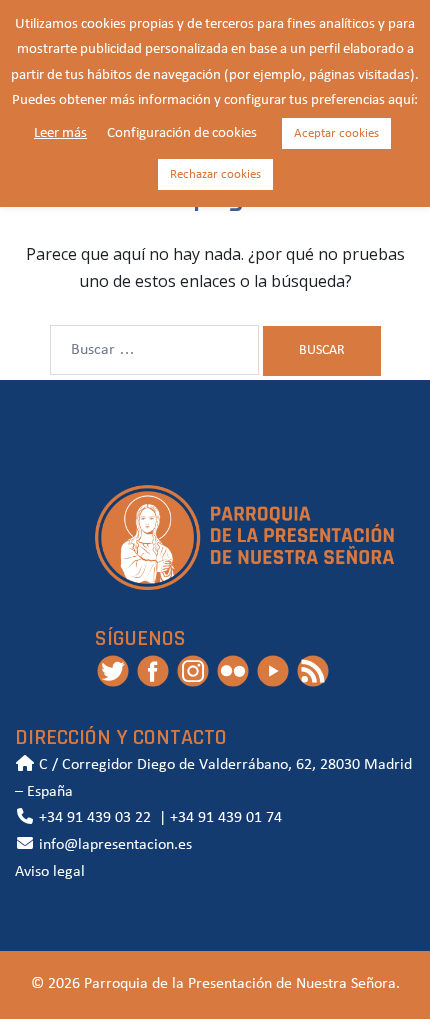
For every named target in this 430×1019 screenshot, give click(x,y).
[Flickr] (233, 670)
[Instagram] (193, 670)
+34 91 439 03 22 (93, 818)
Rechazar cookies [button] (215, 174)
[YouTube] (273, 670)
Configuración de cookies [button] (182, 133)
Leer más (60, 133)
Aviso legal (50, 872)
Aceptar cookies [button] (336, 133)
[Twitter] (113, 670)
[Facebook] (153, 670)
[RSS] (313, 670)
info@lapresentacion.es (113, 845)
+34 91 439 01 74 (226, 818)
